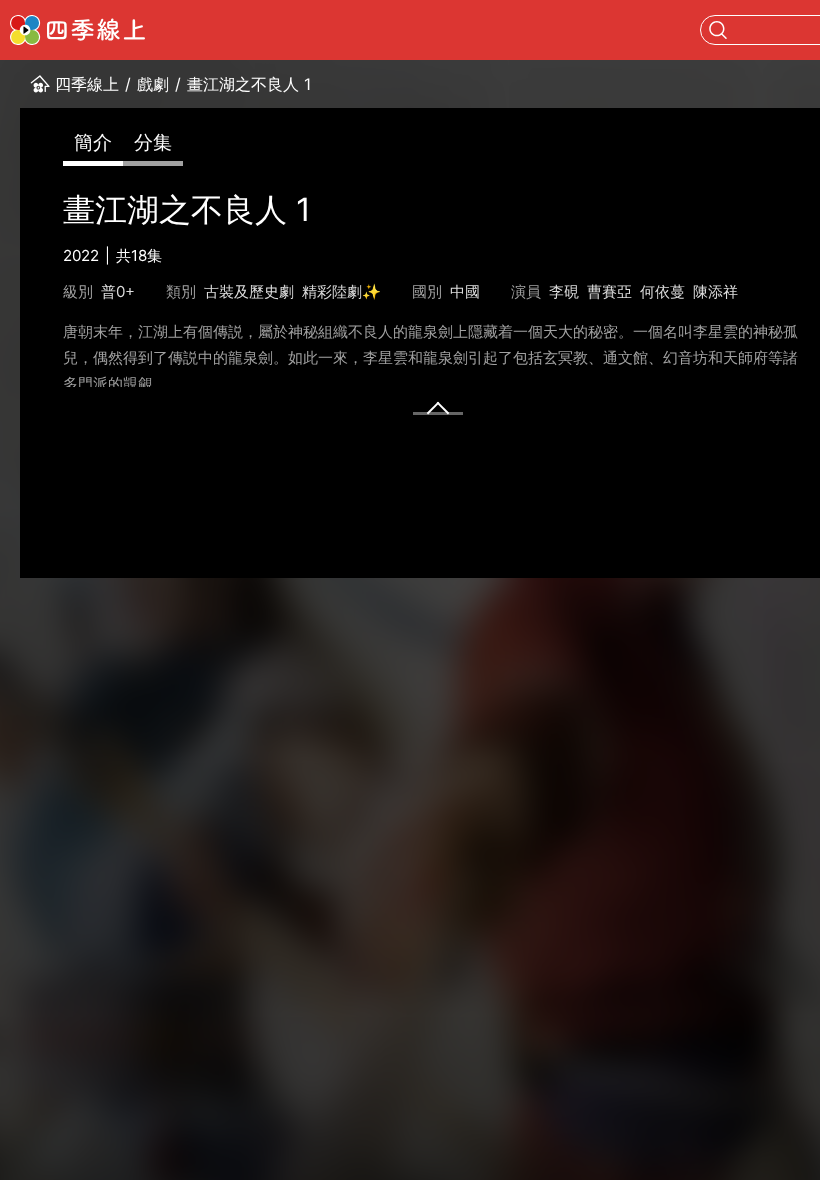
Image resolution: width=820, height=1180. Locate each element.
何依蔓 (662, 291)
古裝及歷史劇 (249, 291)
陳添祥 (715, 291)
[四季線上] (77, 30)
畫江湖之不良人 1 (249, 84)
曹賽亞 (609, 291)
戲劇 (153, 84)
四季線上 (87, 84)
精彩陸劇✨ (341, 291)
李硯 (564, 291)
